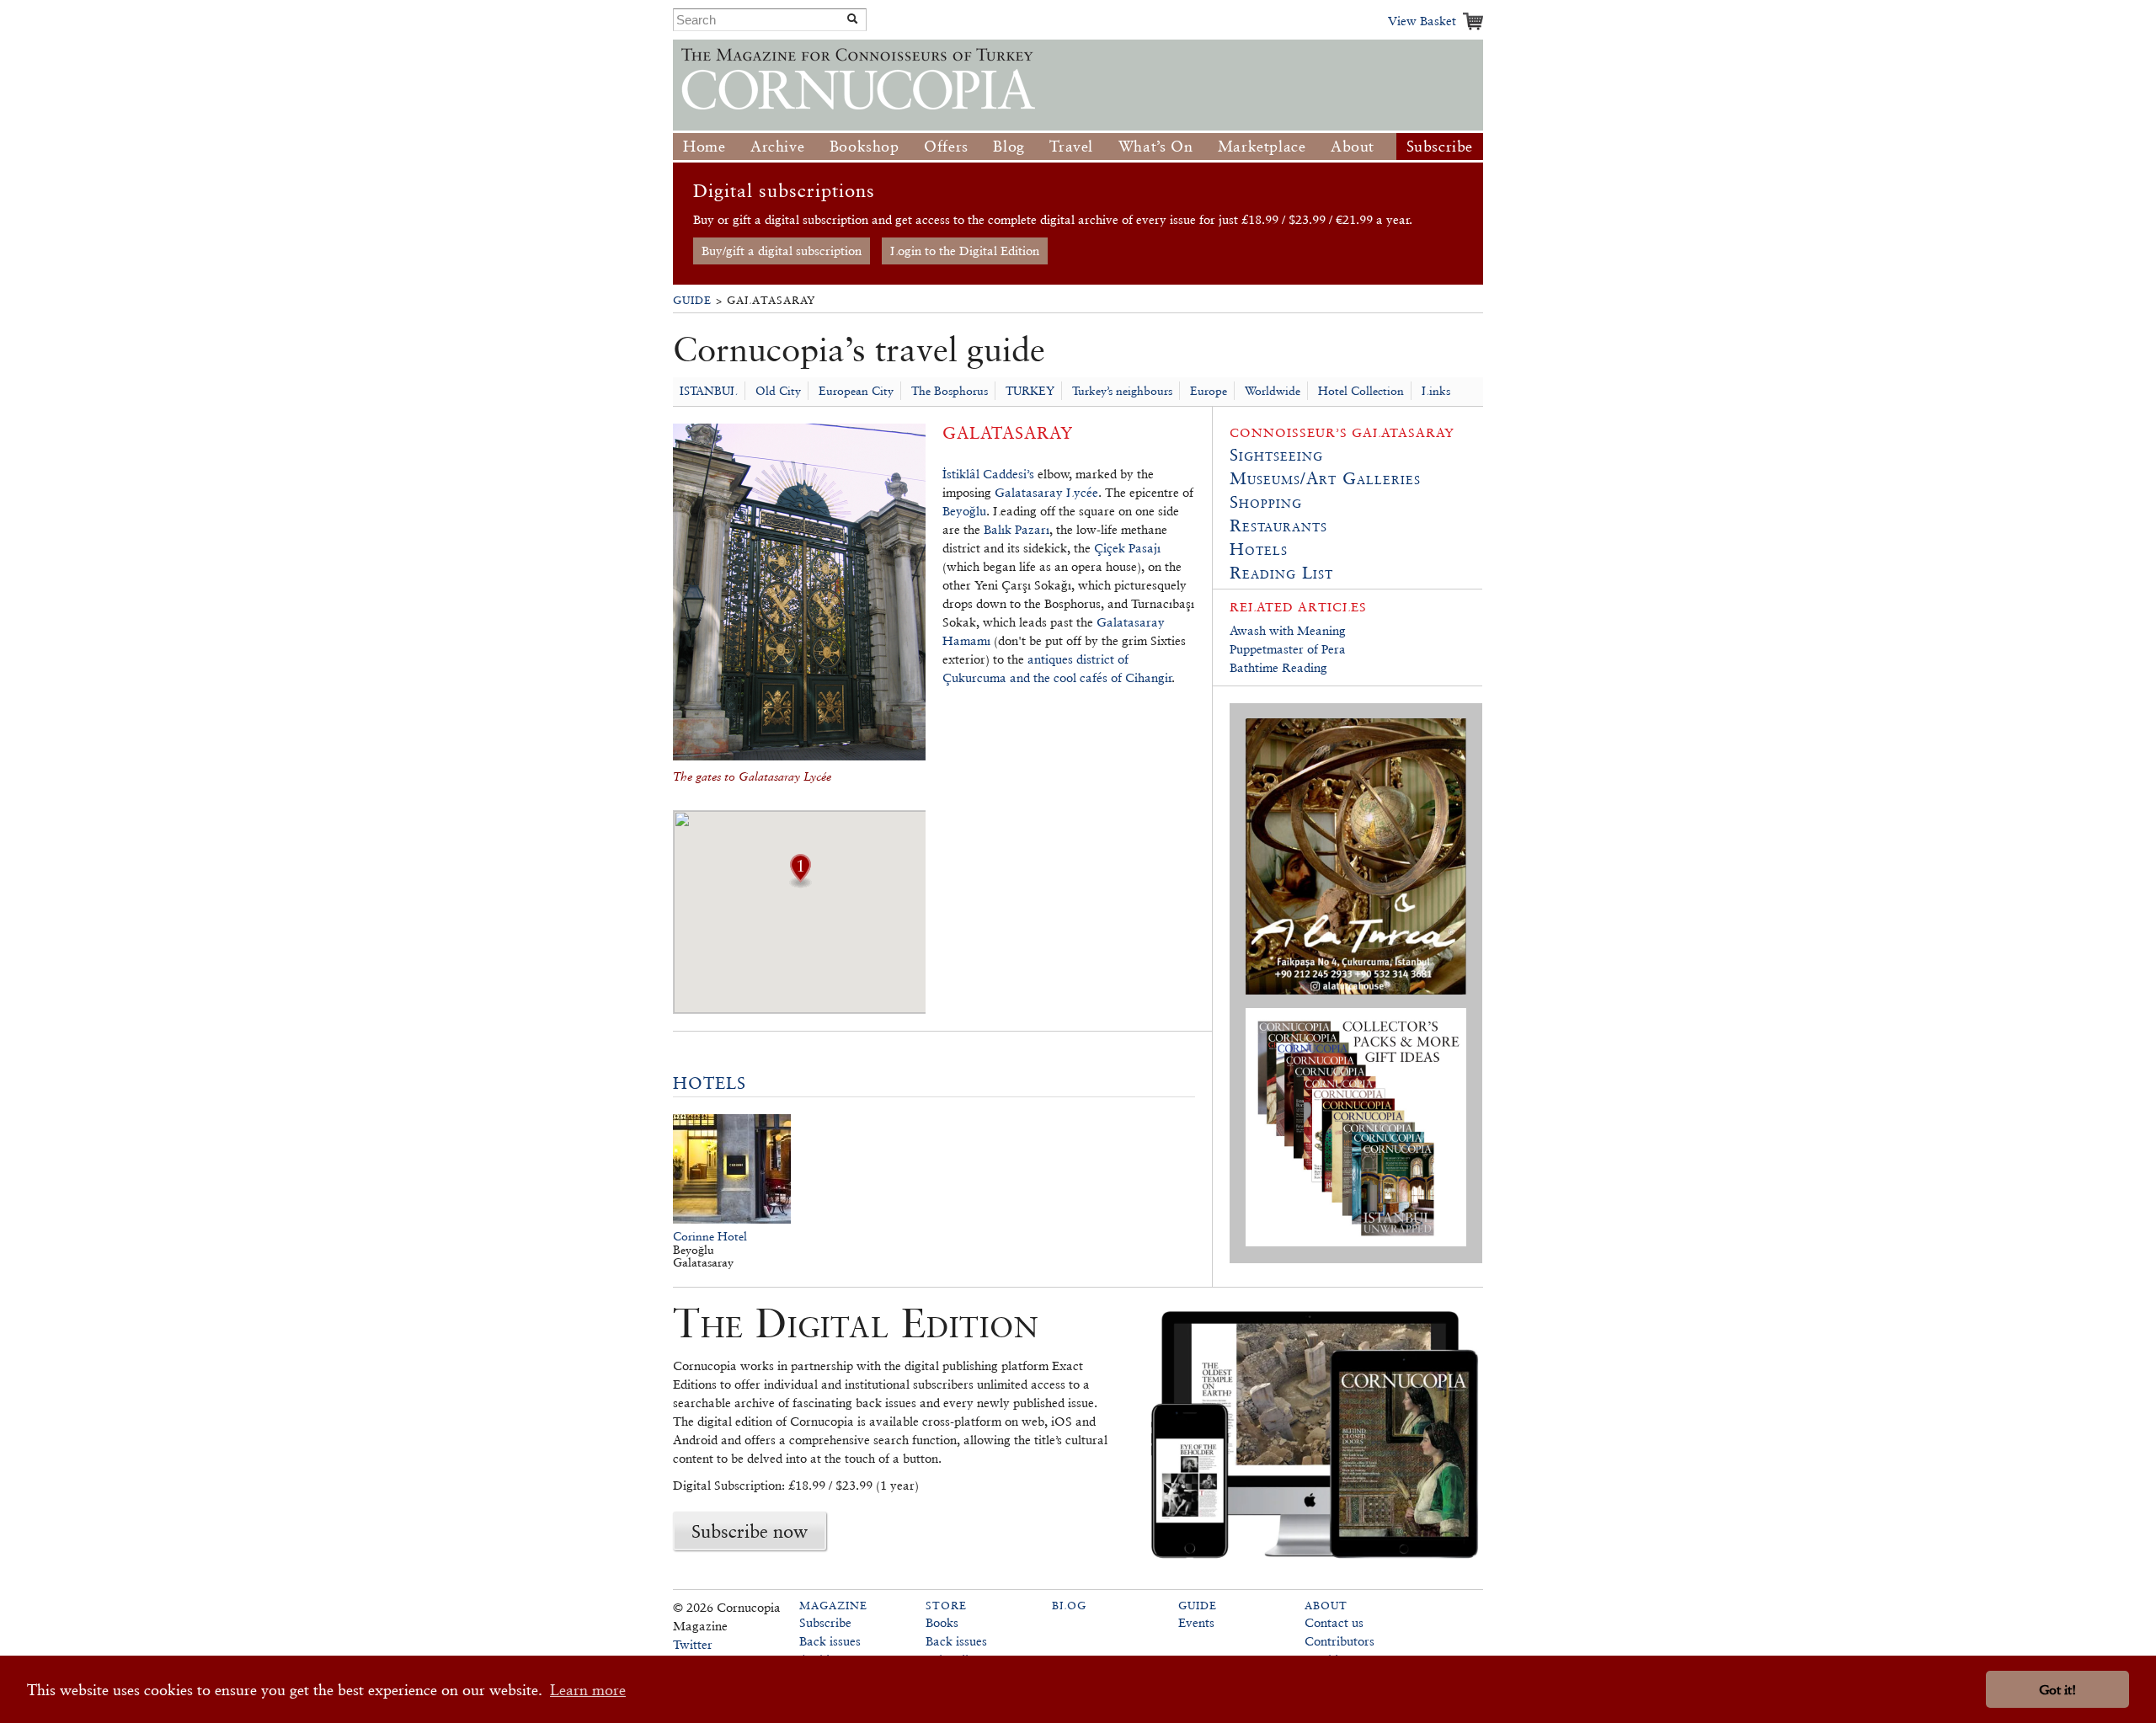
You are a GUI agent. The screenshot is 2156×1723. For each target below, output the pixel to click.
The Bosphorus (950, 391)
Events (1196, 1622)
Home (704, 146)
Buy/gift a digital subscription (782, 251)
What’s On (1155, 146)
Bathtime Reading (1278, 667)
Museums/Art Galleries (1325, 478)
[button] (800, 883)
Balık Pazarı (1017, 529)
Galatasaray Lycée (1046, 492)
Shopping (1266, 502)
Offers (946, 146)
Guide (692, 300)
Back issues (830, 1641)
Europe (1209, 391)
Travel (1071, 146)
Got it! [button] (2057, 1690)
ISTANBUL (709, 391)
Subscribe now (750, 1531)
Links (1436, 391)
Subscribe (1440, 146)
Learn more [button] (588, 1690)
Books (942, 1622)
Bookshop (865, 146)
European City (856, 391)
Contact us (1334, 1622)
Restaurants (1278, 525)
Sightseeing (1276, 455)
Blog (1009, 146)
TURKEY (1030, 391)
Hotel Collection (1361, 391)
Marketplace (1262, 146)
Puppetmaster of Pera (1288, 649)
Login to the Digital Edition (965, 251)
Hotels (710, 1083)
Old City (778, 391)
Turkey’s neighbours (1122, 391)
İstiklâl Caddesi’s (988, 474)
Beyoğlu (964, 511)
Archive (777, 146)
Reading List (1281, 573)
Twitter (693, 1644)
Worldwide (1273, 391)
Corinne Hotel (710, 1236)
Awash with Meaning (1288, 630)
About (1353, 146)
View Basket (1422, 21)
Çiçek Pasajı (1127, 548)
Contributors (1339, 1641)
